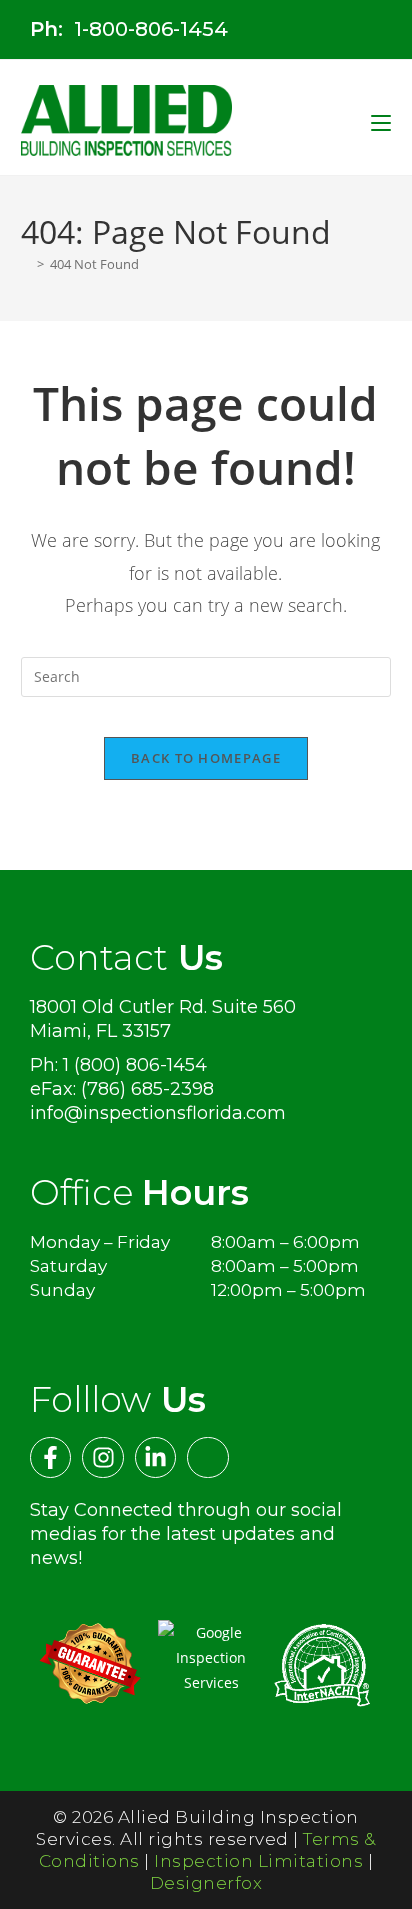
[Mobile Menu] (381, 121)
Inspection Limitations (258, 1861)
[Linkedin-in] (155, 1457)
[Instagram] (102, 1457)
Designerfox (206, 1883)
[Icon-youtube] (207, 1457)
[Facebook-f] (50, 1457)
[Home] (26, 264)
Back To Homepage (206, 758)
